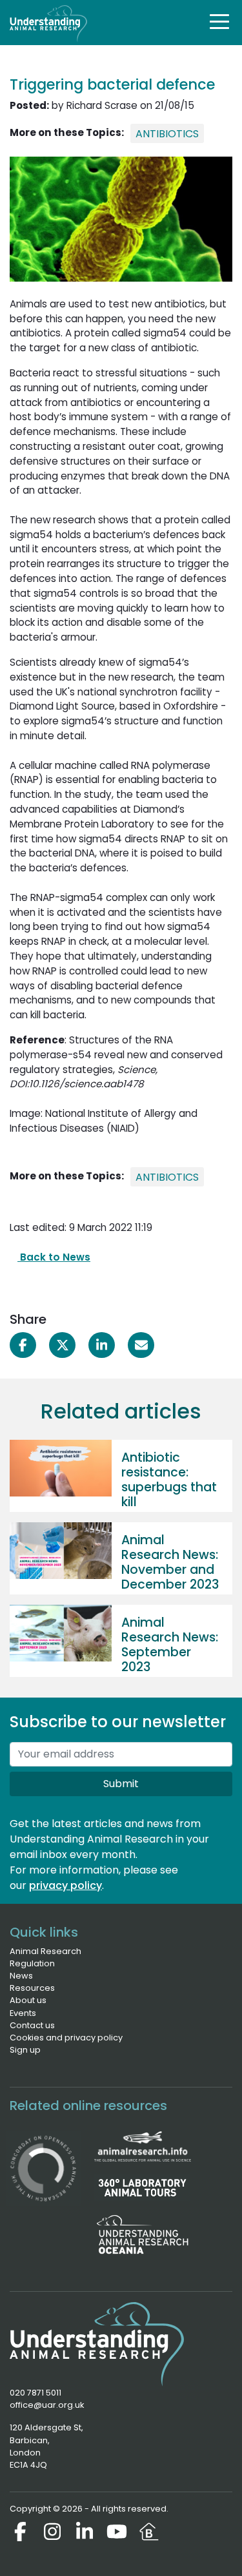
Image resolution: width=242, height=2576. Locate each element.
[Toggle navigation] (219, 21)
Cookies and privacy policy (66, 2038)
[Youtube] (117, 2532)
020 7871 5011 (35, 2393)
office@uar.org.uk (47, 2405)
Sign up (25, 2050)
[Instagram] (52, 2532)
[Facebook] (20, 2532)
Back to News (54, 1257)
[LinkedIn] (85, 2532)
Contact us (32, 2025)
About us (28, 2000)
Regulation (32, 1963)
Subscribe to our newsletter (118, 1722)
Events (23, 2013)
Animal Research (45, 1951)
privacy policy (66, 1885)
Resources (32, 1988)
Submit (121, 1784)
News (21, 1976)
